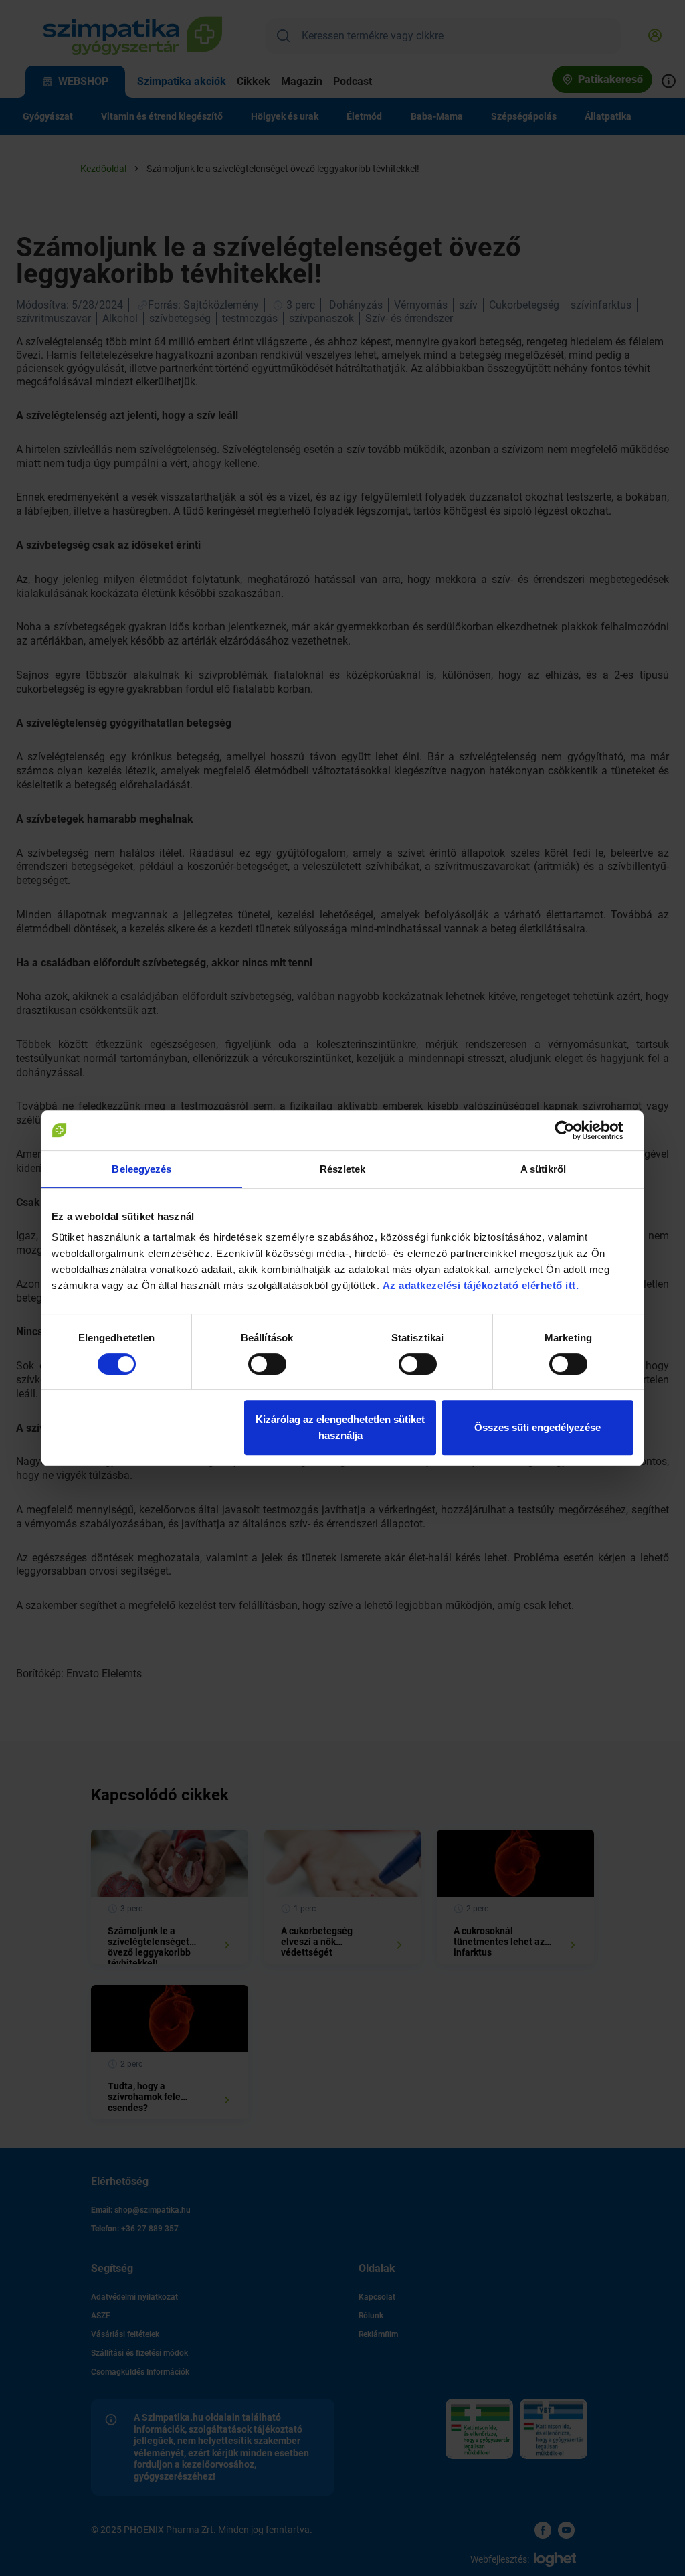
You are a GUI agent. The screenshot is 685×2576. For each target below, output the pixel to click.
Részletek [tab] (343, 1169)
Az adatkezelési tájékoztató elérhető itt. (482, 1285)
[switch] (267, 1364)
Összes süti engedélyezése (537, 1427)
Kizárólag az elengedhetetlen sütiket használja (340, 1427)
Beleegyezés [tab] (141, 1169)
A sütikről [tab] (543, 1169)
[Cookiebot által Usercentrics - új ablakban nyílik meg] (575, 1130)
